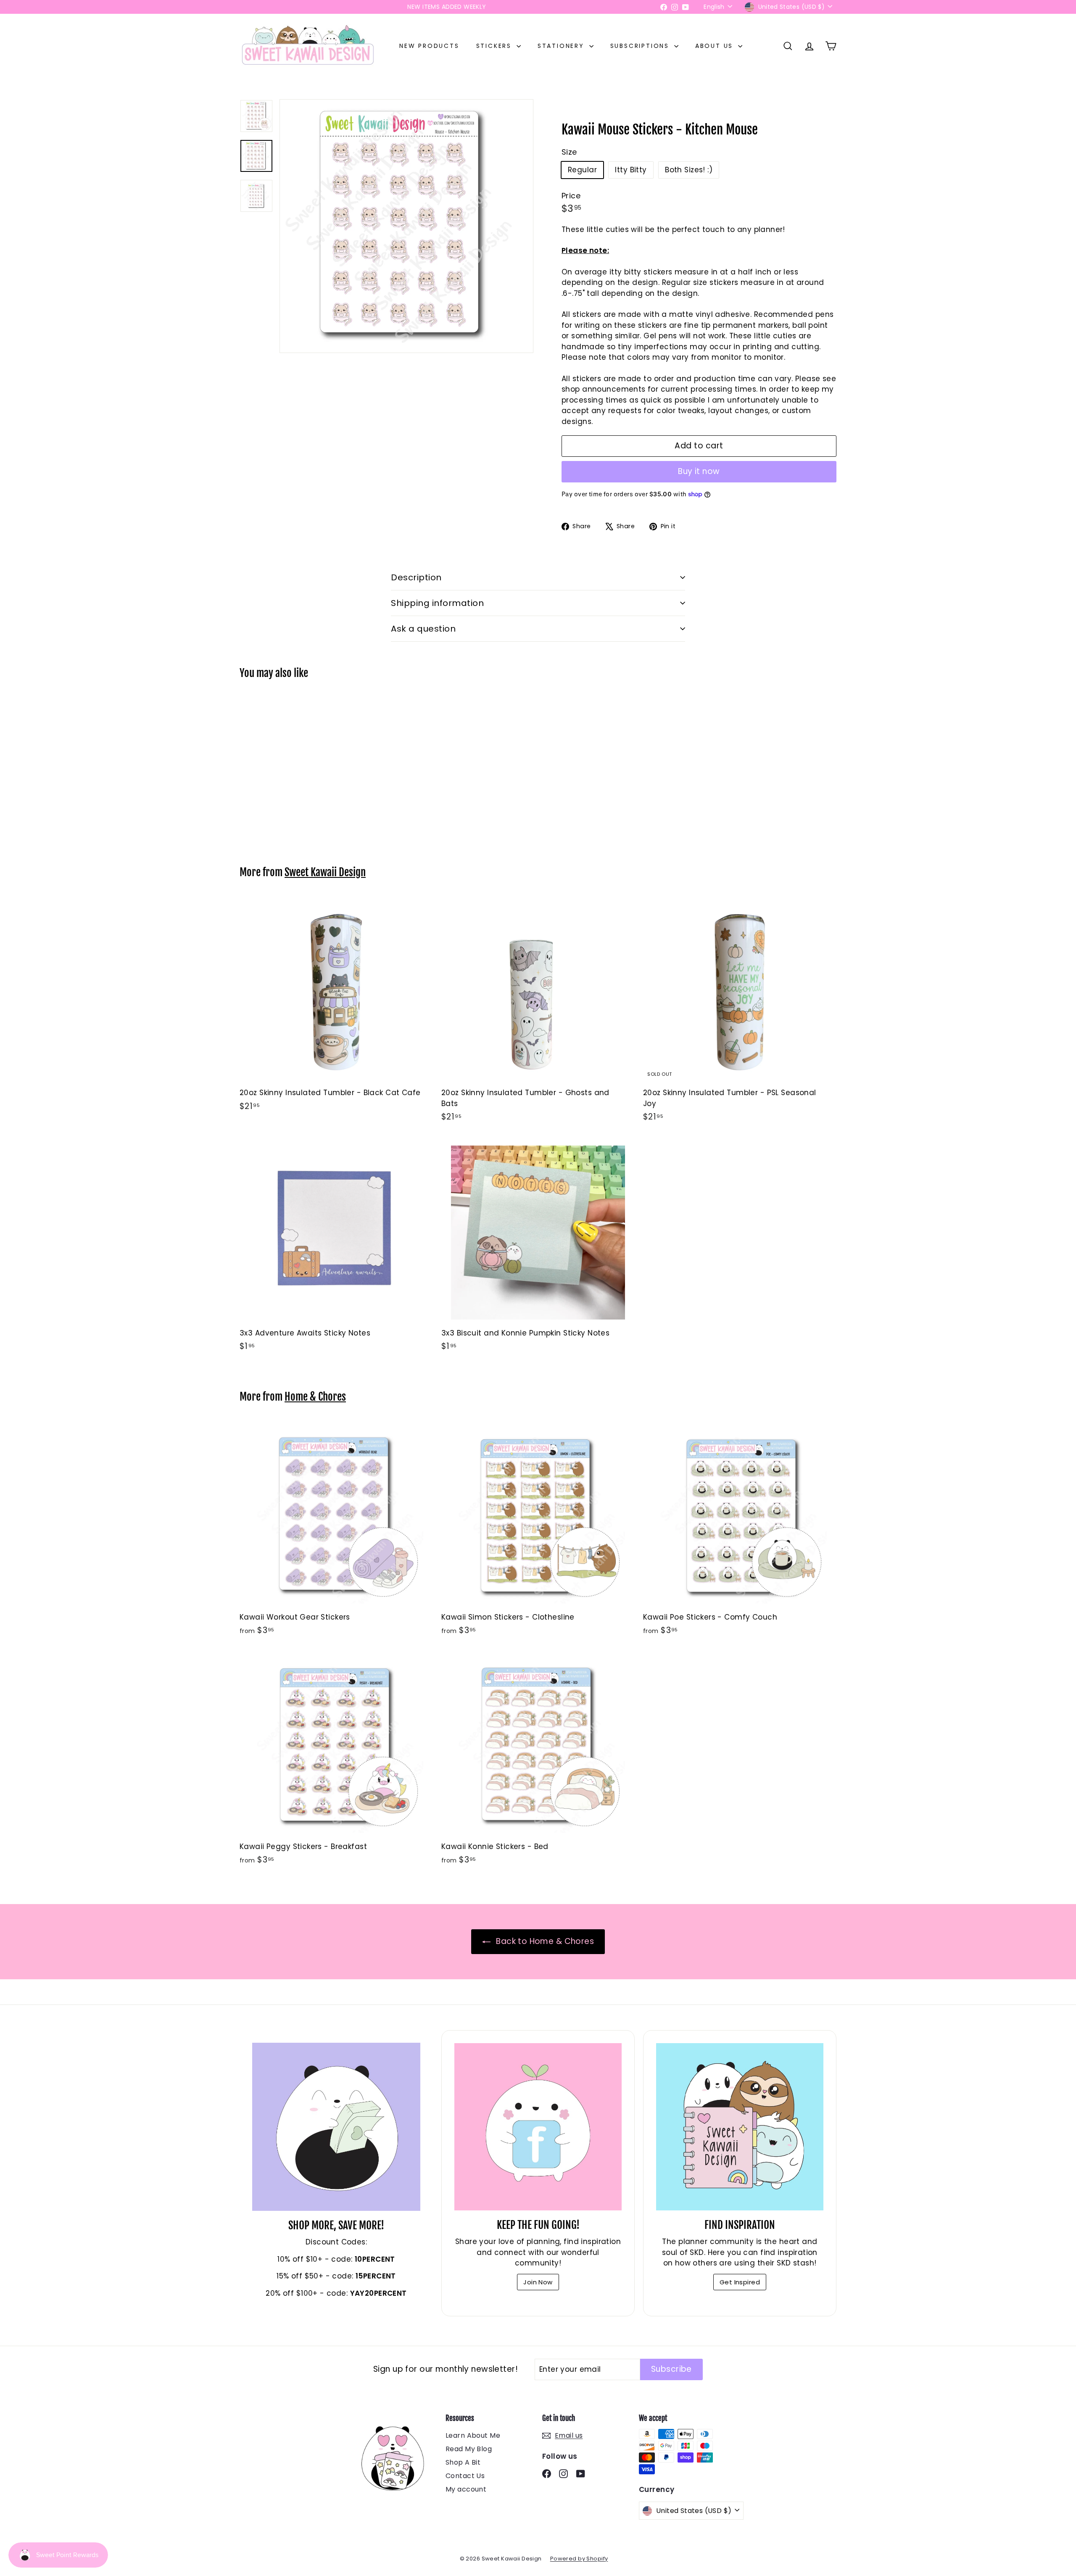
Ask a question (423, 629)
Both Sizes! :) (689, 170)
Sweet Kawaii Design (325, 872)
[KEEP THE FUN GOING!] (538, 2127)
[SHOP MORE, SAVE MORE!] (336, 2127)
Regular (582, 170)
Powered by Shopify (579, 2559)
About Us (716, 46)
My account (466, 2489)
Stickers (495, 46)
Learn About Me (473, 2435)
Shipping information (437, 603)
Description (416, 577)
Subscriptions (641, 46)
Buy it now (699, 471)
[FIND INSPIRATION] (740, 2127)
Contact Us (465, 2476)
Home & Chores (315, 1397)
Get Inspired (740, 2282)
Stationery (562, 46)
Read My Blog (469, 2449)
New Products (429, 46)
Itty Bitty (631, 170)
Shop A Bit (463, 2462)
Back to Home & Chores (544, 1941)
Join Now (538, 2282)
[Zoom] (406, 226)
